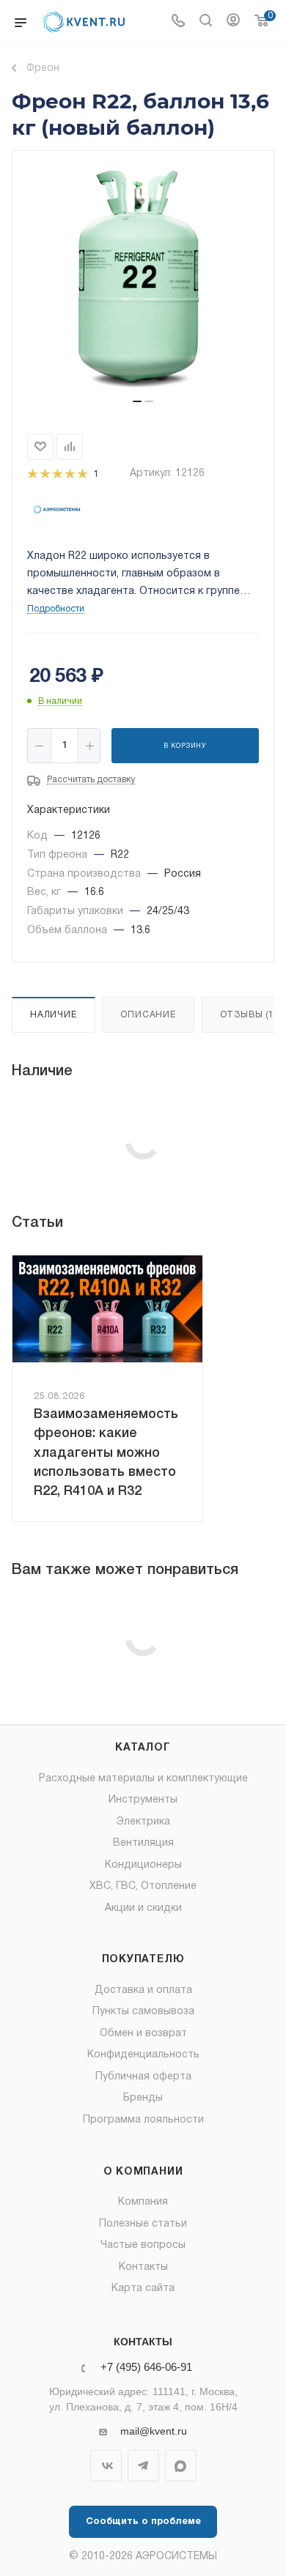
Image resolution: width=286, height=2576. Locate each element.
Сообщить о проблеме (143, 2522)
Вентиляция (143, 1843)
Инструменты (143, 1800)
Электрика (143, 1822)
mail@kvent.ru (154, 2431)
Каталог (143, 1748)
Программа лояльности (143, 2120)
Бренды (143, 2098)
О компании (143, 2172)
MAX (181, 2466)
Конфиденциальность (143, 2055)
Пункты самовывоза (143, 2012)
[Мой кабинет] (233, 23)
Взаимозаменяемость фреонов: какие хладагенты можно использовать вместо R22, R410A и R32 (106, 1453)
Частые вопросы (143, 2245)
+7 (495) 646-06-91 (146, 2368)
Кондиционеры (143, 1865)
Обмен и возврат (143, 2034)
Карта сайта (143, 2289)
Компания (143, 2202)
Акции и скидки (143, 1908)
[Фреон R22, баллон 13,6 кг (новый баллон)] (143, 281)
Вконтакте (106, 2466)
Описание (148, 1015)
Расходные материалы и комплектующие (143, 1779)
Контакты (143, 2267)
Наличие (54, 1015)
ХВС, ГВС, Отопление (143, 1886)
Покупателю (143, 1960)
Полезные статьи (143, 2224)
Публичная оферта (143, 2077)
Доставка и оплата (143, 1990)
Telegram (143, 2466)
